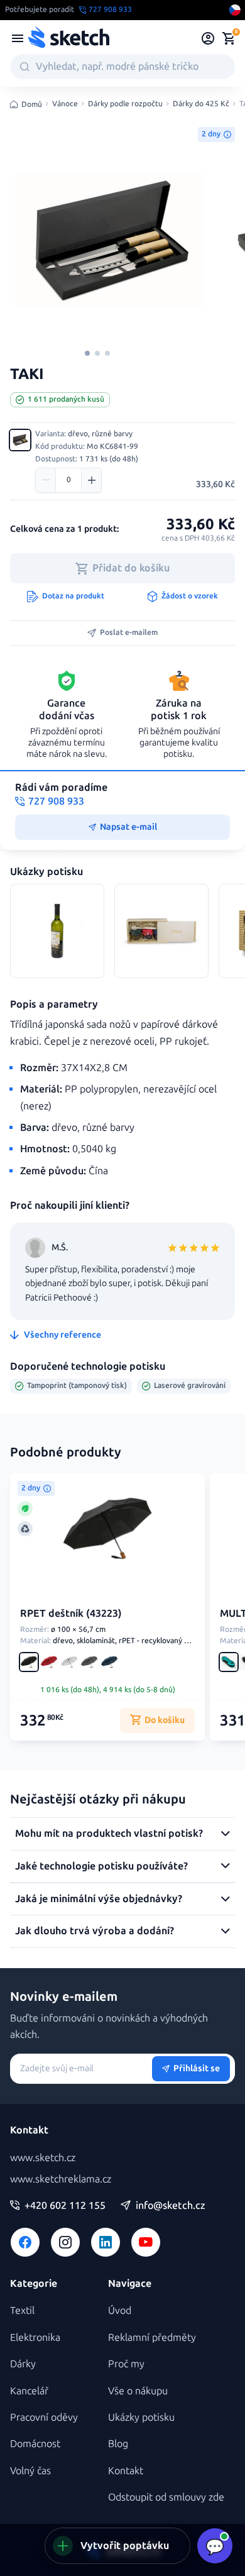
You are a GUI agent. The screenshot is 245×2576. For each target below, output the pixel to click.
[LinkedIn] (106, 2242)
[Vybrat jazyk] (235, 10)
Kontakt (126, 2471)
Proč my (126, 2364)
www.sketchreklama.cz (61, 2179)
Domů (32, 104)
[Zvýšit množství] (91, 480)
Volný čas (30, 2471)
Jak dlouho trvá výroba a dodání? (95, 1931)
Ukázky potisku (141, 2417)
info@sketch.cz (171, 2206)
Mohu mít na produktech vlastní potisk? (109, 1833)
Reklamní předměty (152, 2337)
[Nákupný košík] (229, 38)
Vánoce (65, 104)
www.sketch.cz (43, 2158)
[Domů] (68, 38)
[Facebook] (25, 2242)
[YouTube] (146, 2242)
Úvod (120, 2310)
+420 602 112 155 (65, 2206)
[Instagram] (65, 2242)
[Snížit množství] (46, 480)
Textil (22, 2310)
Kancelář (29, 2391)
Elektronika (35, 2337)
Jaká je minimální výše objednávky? (99, 1899)
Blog (118, 2444)
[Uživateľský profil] (208, 38)
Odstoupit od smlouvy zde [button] (166, 2497)
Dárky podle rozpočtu (125, 104)
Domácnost (35, 2444)
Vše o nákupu (138, 2391)
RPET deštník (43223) (71, 1613)
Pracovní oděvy (44, 2417)
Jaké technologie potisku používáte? (101, 1866)
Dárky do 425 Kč (201, 104)
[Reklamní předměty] (18, 38)
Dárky (23, 2364)
